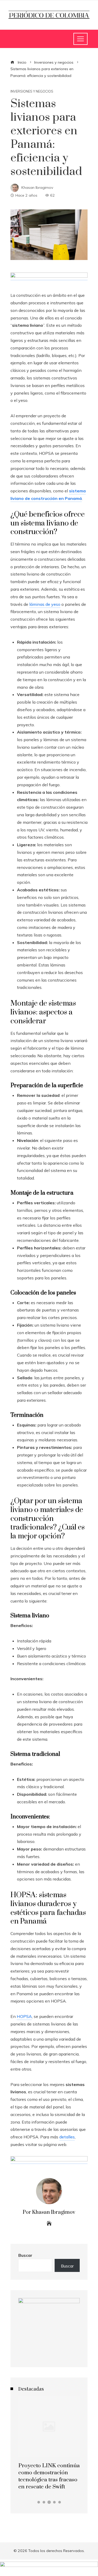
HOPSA (24, 2016)
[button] (39, 2502)
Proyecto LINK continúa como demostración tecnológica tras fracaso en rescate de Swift (49, 2476)
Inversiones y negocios (32, 91)
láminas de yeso (45, 604)
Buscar (25, 2255)
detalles (67, 2137)
